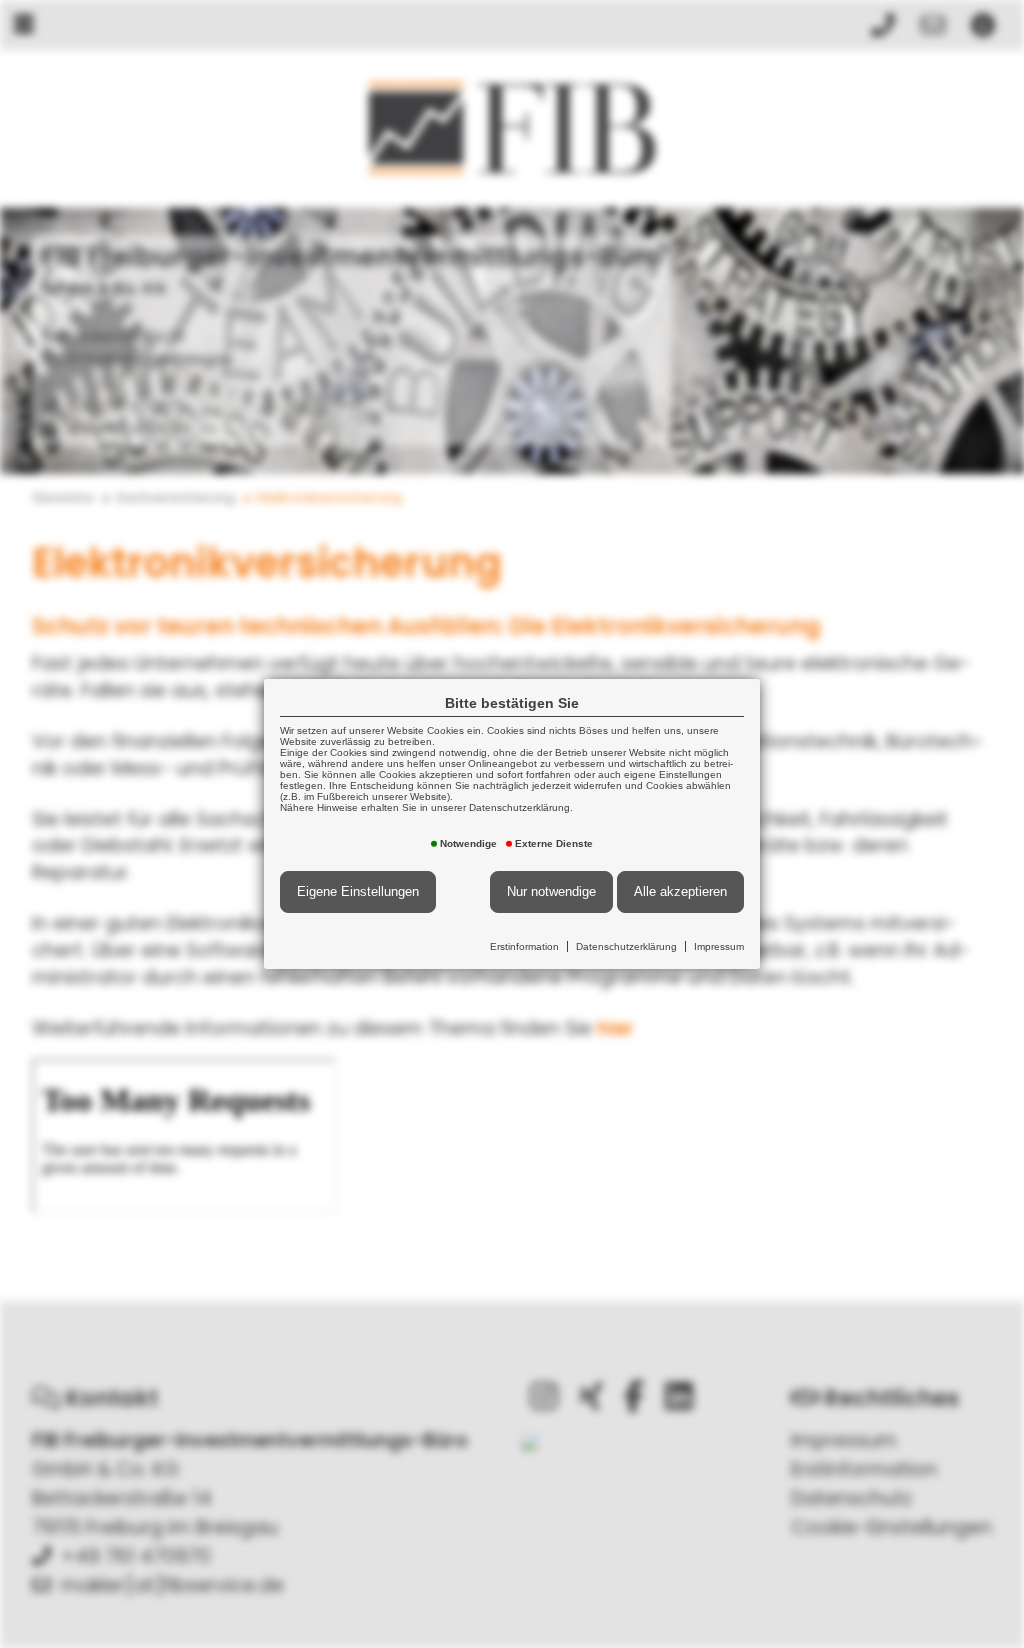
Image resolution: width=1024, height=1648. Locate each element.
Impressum (719, 946)
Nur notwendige (551, 891)
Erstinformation (524, 946)
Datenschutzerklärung (626, 946)
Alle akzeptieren (680, 891)
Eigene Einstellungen (358, 891)
